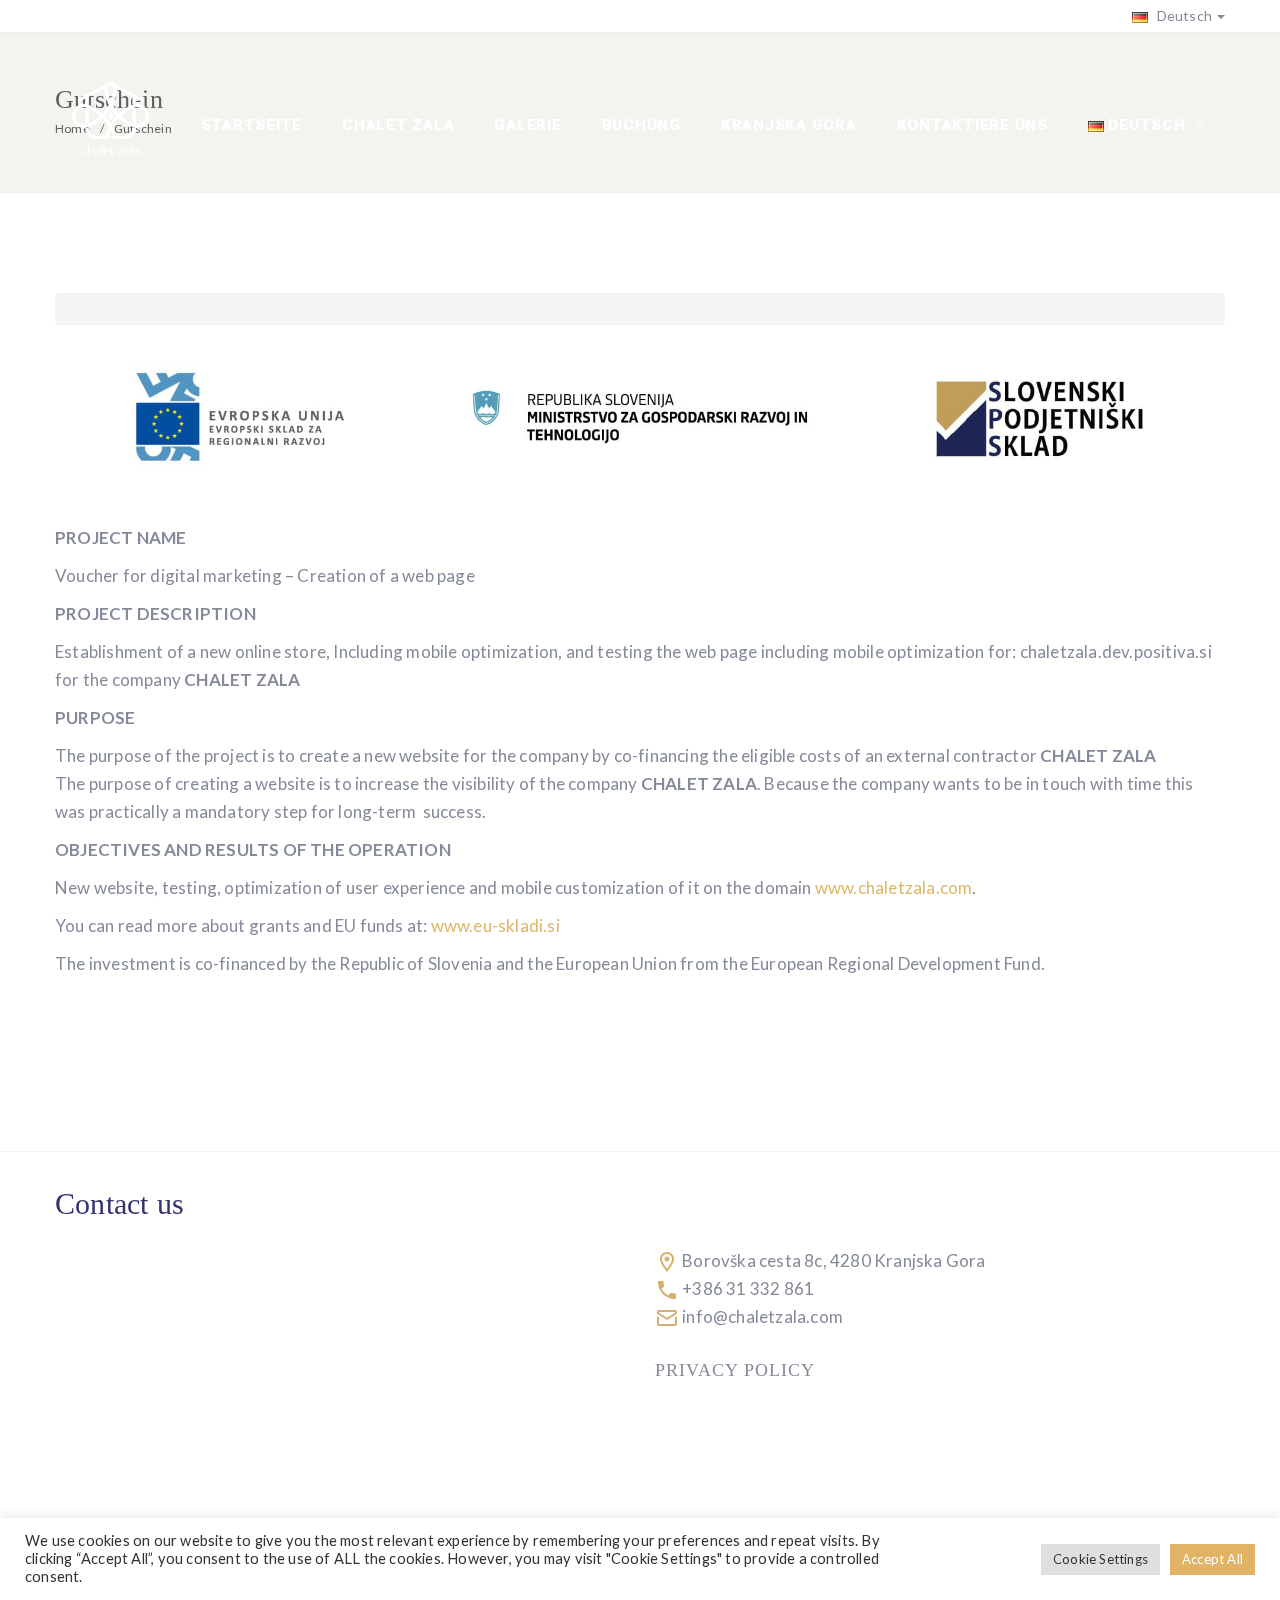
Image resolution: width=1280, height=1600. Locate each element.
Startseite (252, 125)
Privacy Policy (735, 1370)
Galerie (527, 125)
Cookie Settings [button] (1100, 1559)
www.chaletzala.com (894, 887)
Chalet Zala (398, 125)
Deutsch (1182, 15)
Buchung (641, 125)
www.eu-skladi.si (495, 925)
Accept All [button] (1212, 1559)
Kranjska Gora (789, 125)
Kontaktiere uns (972, 125)
